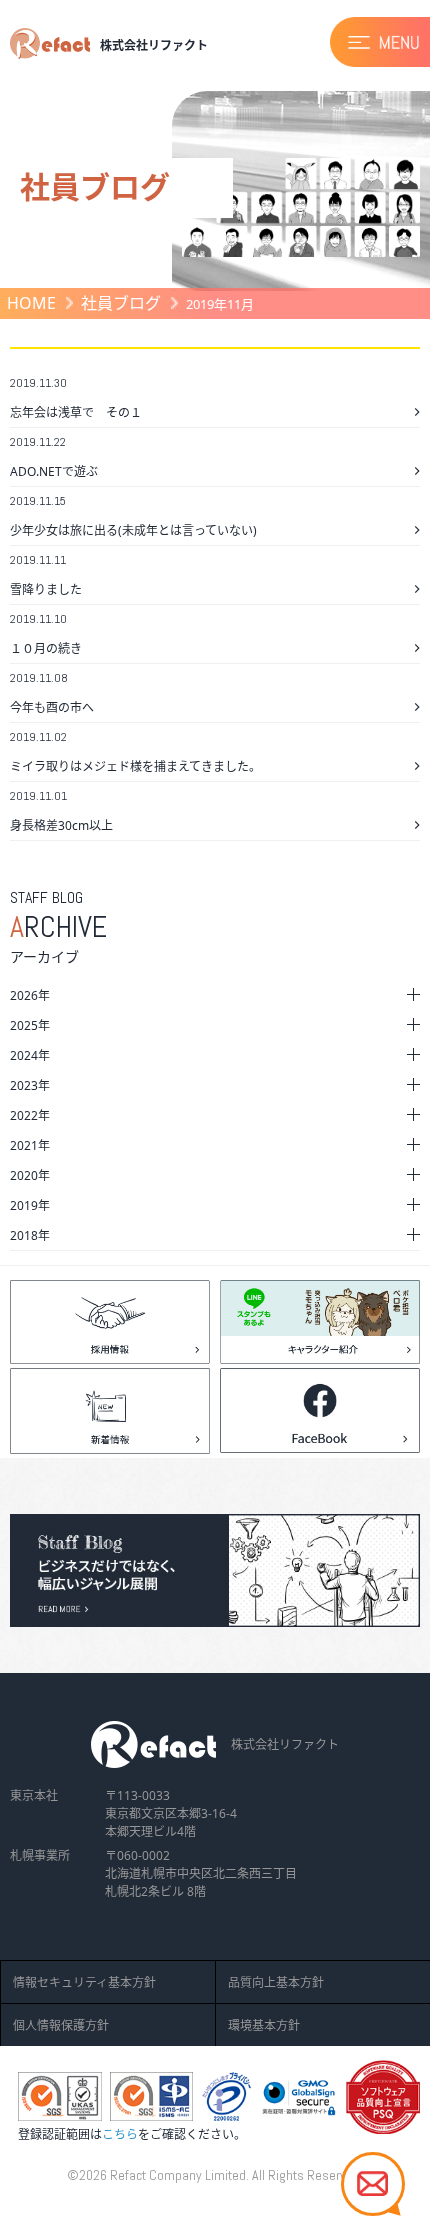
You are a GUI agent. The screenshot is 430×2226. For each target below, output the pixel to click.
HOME (31, 303)
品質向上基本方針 (276, 1982)
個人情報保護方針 (61, 2025)
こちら (120, 2134)
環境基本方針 (264, 2025)
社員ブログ (121, 303)
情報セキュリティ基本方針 (84, 1982)
